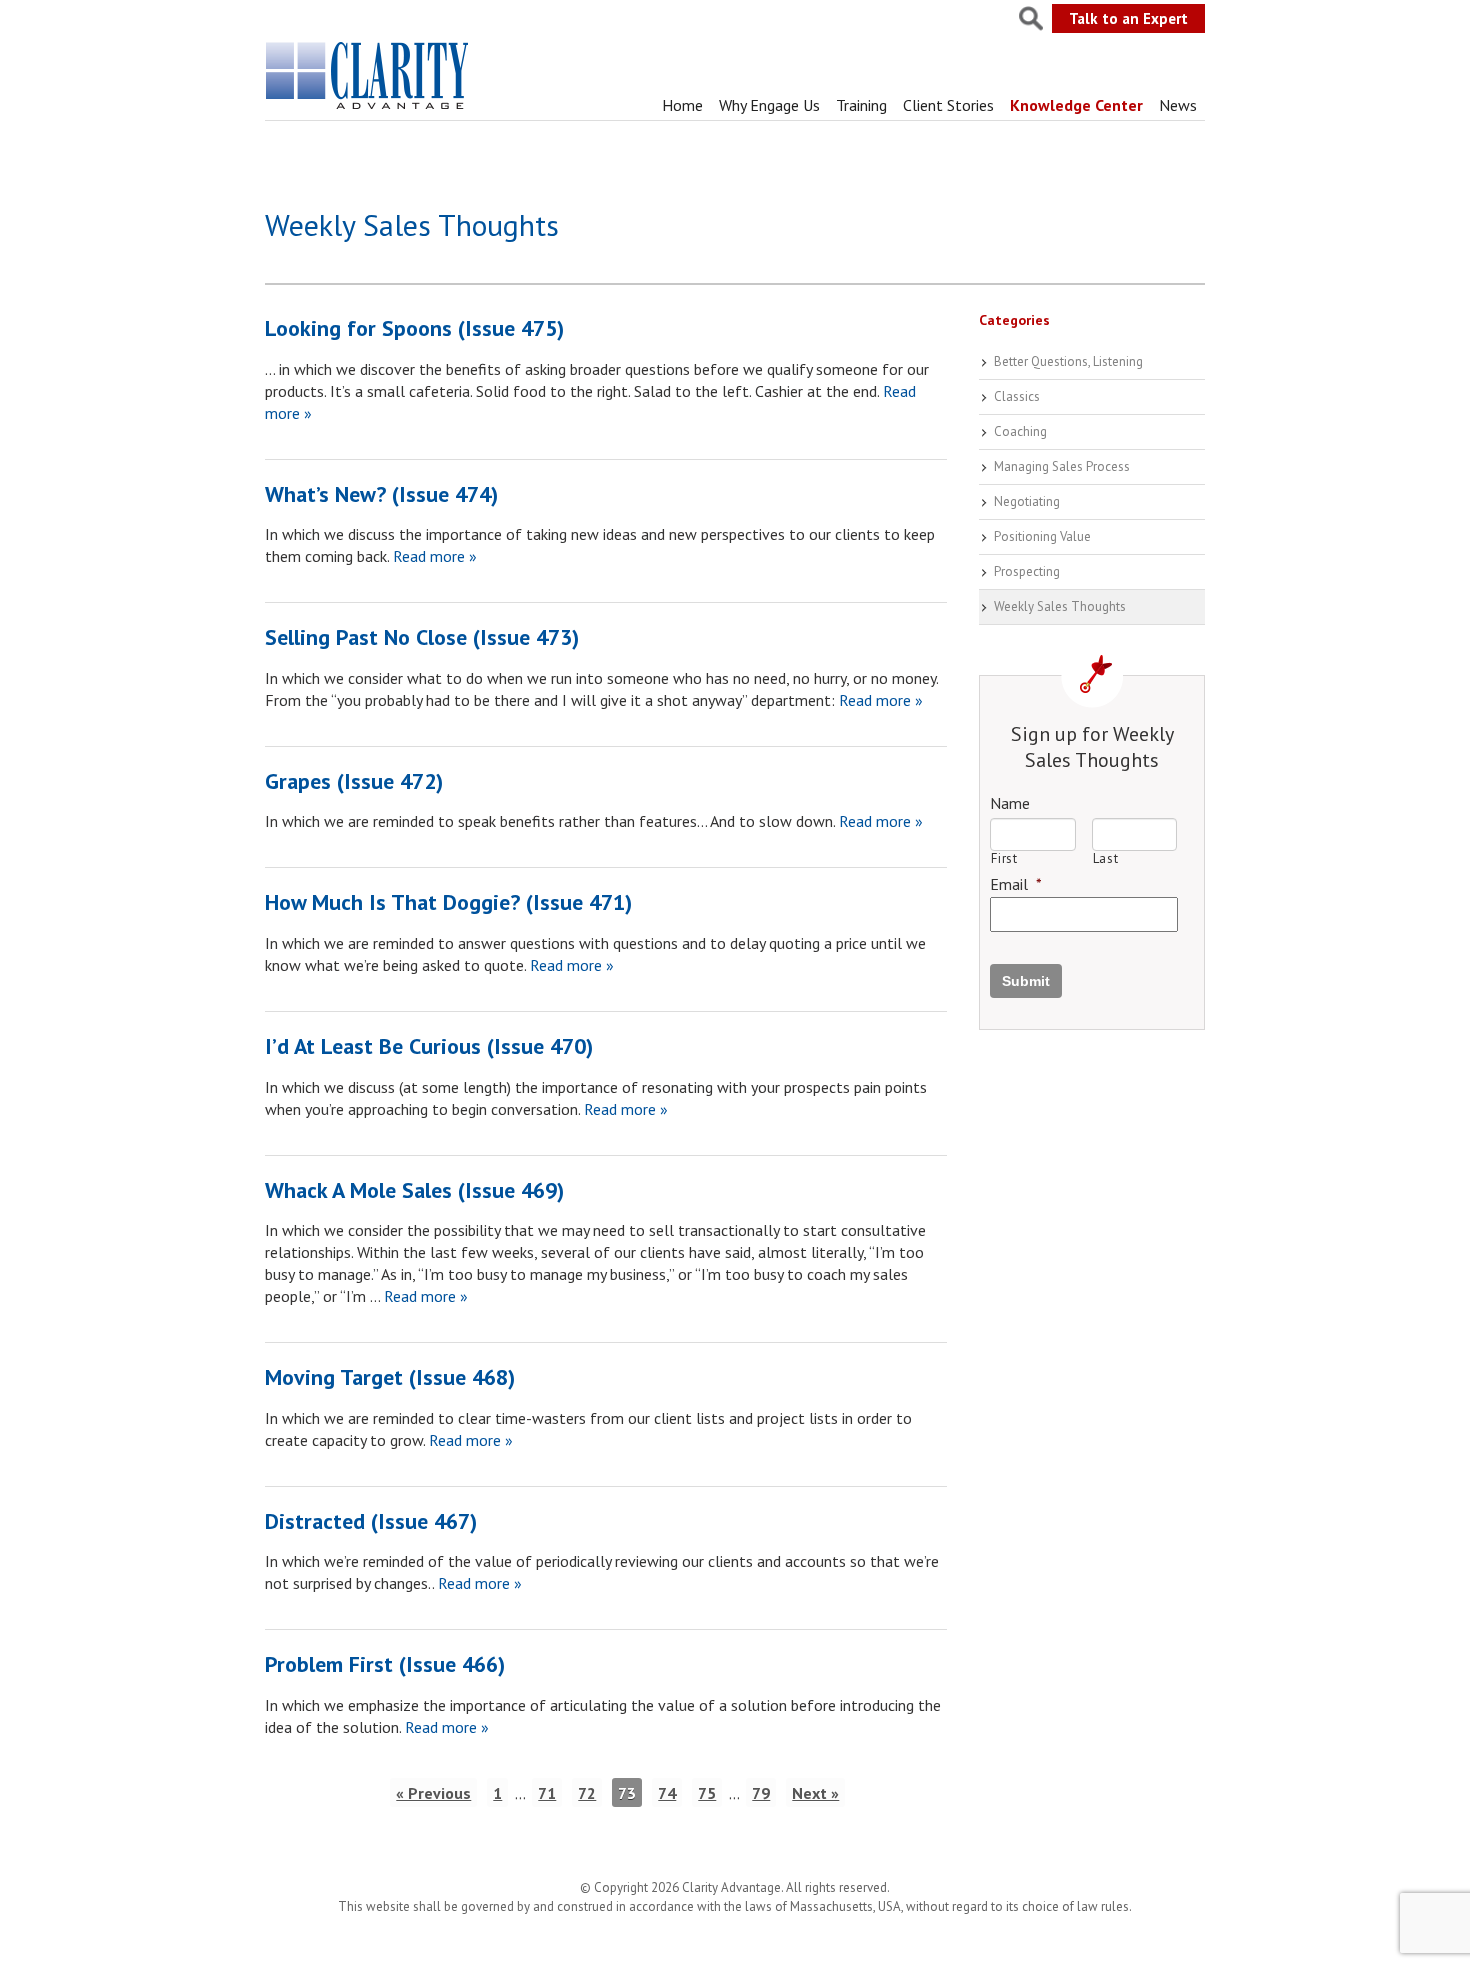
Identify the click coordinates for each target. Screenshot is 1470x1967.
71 (547, 1793)
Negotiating (1027, 501)
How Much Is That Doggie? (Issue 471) (448, 902)
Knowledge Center (1076, 105)
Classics (1017, 396)
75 (707, 1793)
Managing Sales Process (1062, 466)
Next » (815, 1793)
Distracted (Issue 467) (371, 1521)
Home (682, 105)
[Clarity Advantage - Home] (369, 109)
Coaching (1020, 431)
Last (1106, 858)
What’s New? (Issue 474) (381, 494)
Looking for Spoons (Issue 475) (414, 328)
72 (587, 1793)
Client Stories (948, 105)
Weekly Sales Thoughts (1060, 606)
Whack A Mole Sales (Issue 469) (414, 1190)
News (1178, 105)
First (1004, 858)
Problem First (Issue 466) (385, 1664)
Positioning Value (1042, 536)
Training (861, 105)
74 (667, 1793)
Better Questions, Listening (1068, 361)
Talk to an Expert (1128, 18)
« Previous (433, 1793)
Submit (1026, 981)
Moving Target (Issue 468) (390, 1377)
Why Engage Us (769, 105)
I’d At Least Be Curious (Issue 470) (429, 1046)
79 (761, 1793)
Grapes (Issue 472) (354, 781)
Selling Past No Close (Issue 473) (422, 637)
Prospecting (1027, 571)
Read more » (433, 556)
